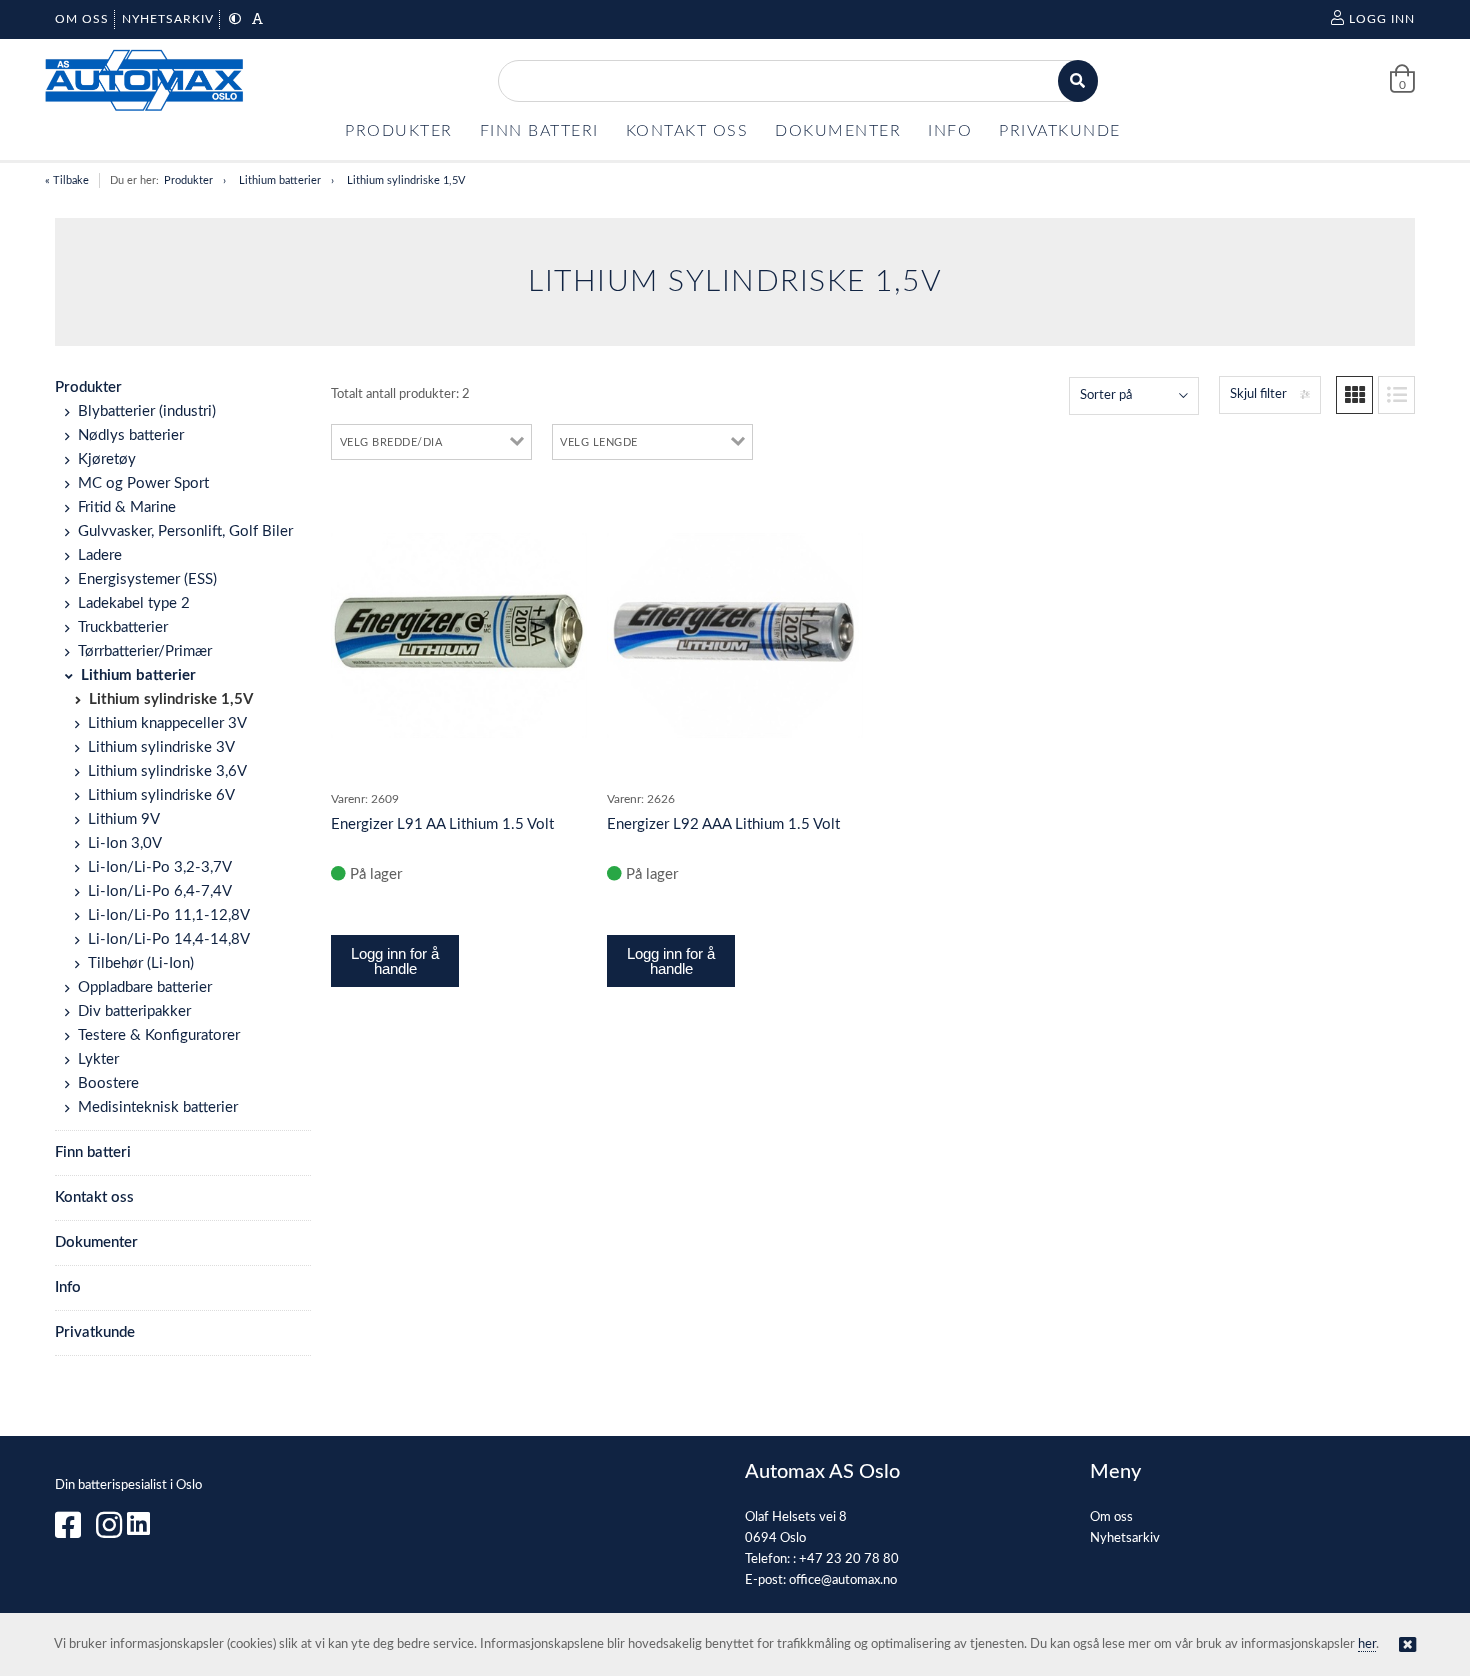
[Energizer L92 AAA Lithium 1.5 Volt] (735, 635)
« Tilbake (67, 180)
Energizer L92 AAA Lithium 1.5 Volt (723, 824)
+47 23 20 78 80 (849, 1559)
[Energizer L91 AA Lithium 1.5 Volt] (459, 635)
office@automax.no (843, 1580)
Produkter (188, 180)
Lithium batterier (280, 180)
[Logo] (145, 80)
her (1367, 1644)
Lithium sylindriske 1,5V (406, 180)
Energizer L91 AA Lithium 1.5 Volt (442, 824)
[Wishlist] (562, 510)
